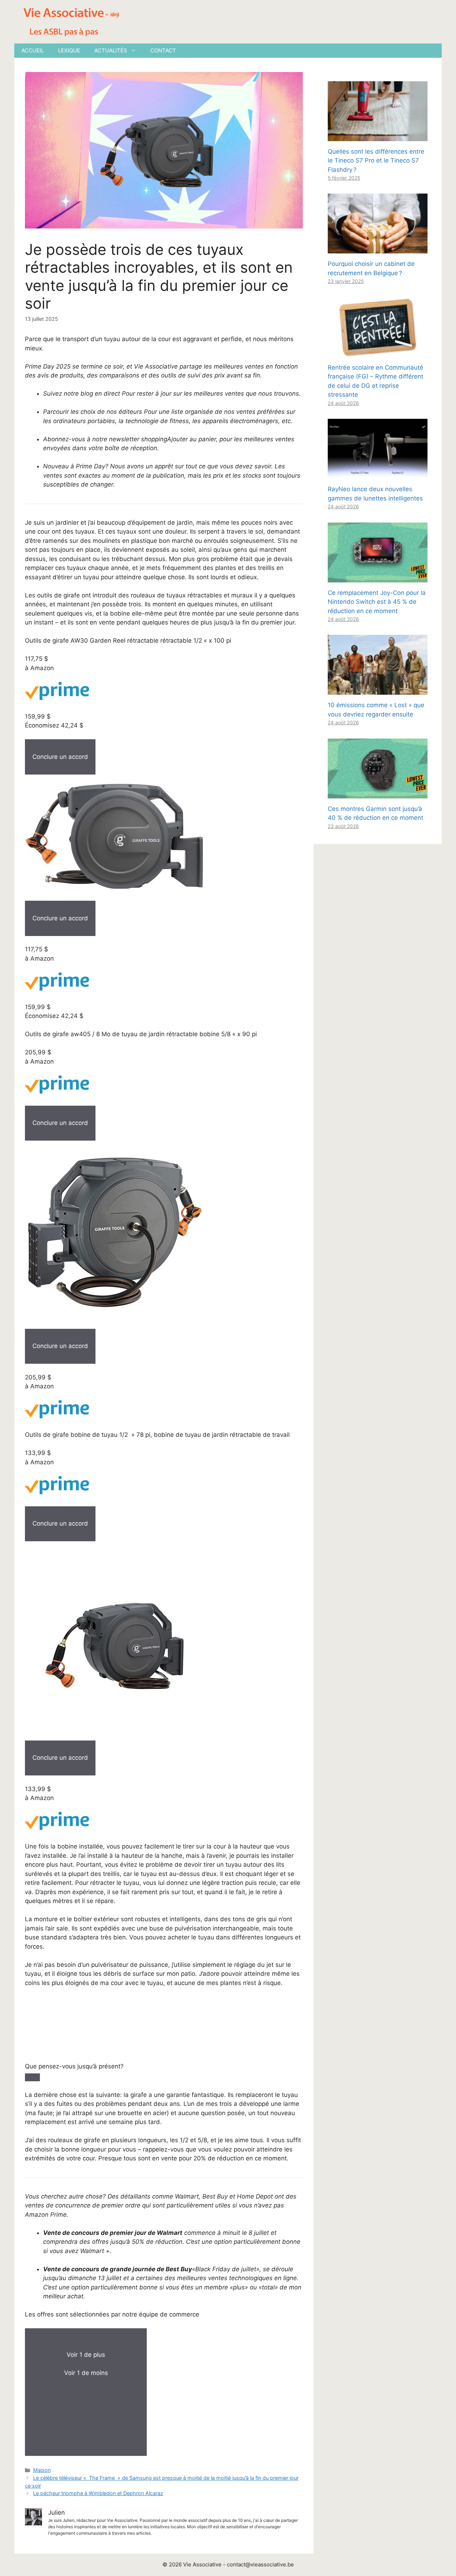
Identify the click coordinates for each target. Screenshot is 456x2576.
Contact (163, 50)
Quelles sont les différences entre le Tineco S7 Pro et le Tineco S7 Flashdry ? (376, 161)
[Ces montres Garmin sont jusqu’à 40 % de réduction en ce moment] (378, 793)
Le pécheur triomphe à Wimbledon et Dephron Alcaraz (98, 2493)
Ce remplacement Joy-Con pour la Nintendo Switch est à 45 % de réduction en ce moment (377, 602)
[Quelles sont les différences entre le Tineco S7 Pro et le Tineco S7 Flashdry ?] (378, 136)
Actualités (111, 50)
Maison (42, 2470)
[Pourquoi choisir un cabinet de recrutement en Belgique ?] (378, 249)
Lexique (69, 50)
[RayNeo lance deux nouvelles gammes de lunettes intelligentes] (378, 474)
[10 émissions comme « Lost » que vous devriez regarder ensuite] (378, 690)
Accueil (33, 50)
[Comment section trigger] (32, 2077)
